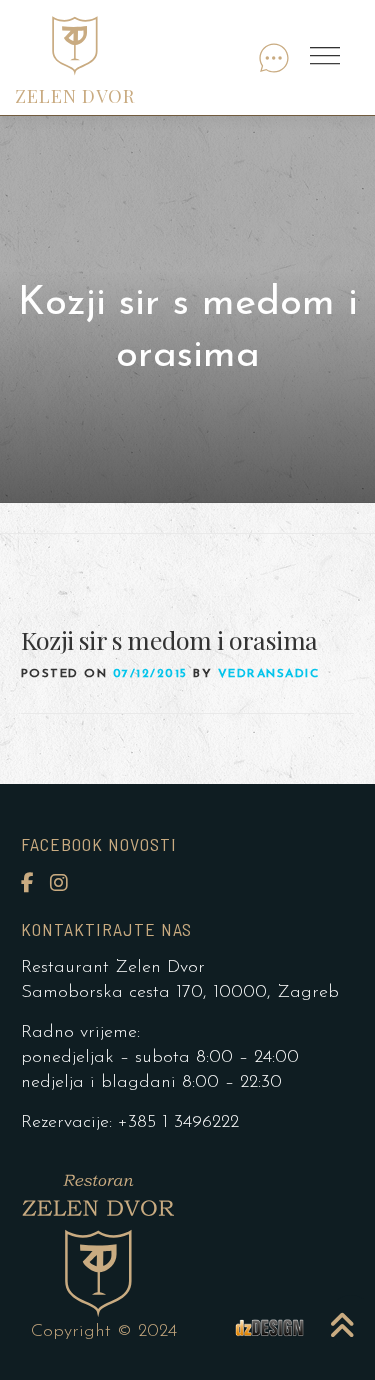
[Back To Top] (344, 1315)
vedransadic (269, 674)
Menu (327, 57)
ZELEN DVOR (75, 96)
